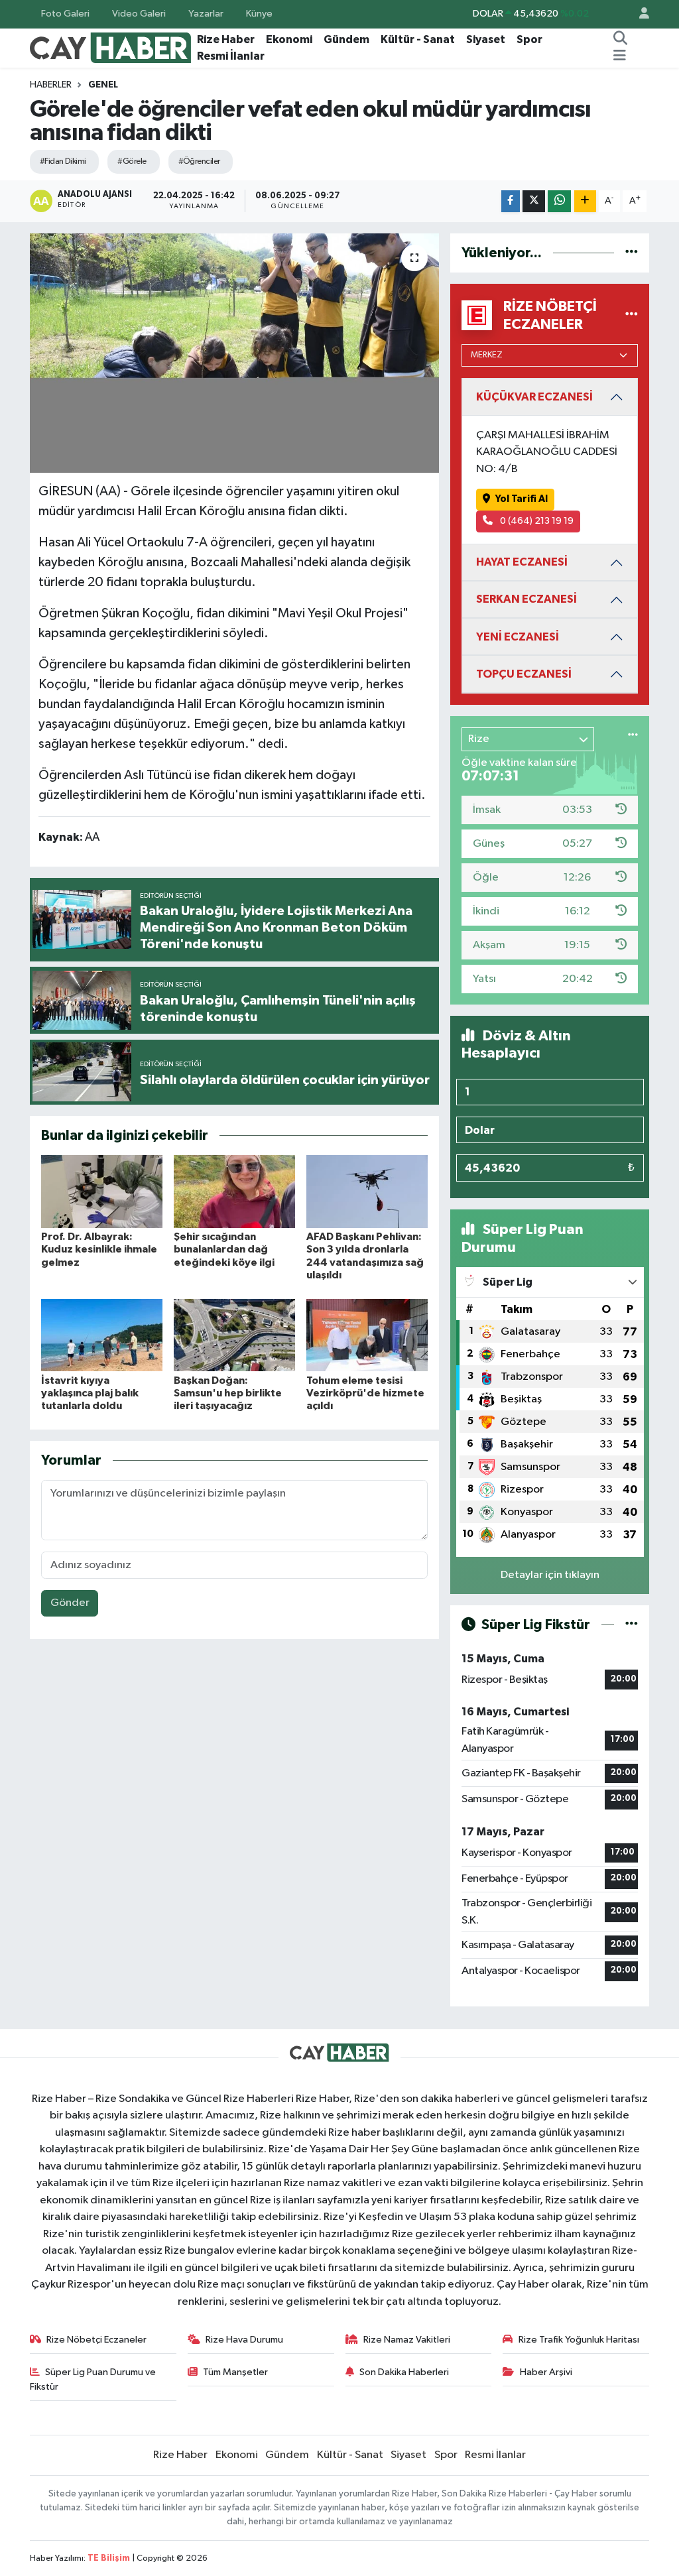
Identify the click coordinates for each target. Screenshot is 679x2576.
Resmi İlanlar (231, 56)
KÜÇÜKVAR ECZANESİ (534, 397)
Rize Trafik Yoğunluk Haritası (579, 2340)
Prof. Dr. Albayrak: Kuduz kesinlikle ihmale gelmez (99, 1249)
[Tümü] (632, 253)
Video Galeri (139, 14)
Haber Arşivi (546, 2372)
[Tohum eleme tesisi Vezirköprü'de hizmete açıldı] (367, 1335)
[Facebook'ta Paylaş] (511, 201)
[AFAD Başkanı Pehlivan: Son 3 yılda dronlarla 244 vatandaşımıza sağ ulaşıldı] (367, 1191)
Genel (103, 85)
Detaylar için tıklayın (550, 1575)
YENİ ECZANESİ (518, 637)
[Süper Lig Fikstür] (632, 1625)
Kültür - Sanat (418, 39)
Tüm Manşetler (235, 2372)
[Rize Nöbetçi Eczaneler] (632, 315)
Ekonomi (289, 39)
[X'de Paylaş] (534, 201)
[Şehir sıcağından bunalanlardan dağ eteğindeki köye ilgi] (234, 1191)
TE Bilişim (109, 2558)
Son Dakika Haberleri (404, 2372)
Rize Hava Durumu (244, 2340)
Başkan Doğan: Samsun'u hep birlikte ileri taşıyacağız (228, 1393)
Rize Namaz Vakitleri (407, 2340)
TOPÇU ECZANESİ (524, 674)
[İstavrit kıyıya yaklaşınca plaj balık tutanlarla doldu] (102, 1335)
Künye (259, 14)
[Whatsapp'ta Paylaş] (559, 201)
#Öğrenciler (199, 161)
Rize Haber (226, 39)
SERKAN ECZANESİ (526, 599)
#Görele (132, 161)
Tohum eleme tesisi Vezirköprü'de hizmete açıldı (365, 1393)
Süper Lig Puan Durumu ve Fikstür (93, 2379)
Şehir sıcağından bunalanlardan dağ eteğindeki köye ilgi (224, 1249)
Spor (529, 39)
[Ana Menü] (620, 56)
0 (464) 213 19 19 (536, 521)
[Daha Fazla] (585, 201)
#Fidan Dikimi (63, 161)
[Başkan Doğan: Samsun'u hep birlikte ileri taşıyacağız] (234, 1335)
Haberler (51, 85)
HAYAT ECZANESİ (522, 562)
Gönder (70, 1603)
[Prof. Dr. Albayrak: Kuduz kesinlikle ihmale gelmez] (102, 1191)
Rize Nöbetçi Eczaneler (96, 2340)
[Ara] (621, 40)
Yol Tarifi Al (522, 499)
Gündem (346, 39)
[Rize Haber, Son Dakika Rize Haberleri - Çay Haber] (111, 47)
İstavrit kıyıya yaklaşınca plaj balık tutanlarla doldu (90, 1393)
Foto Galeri (65, 14)
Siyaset (486, 39)
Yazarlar (206, 14)
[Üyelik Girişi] (639, 14)
